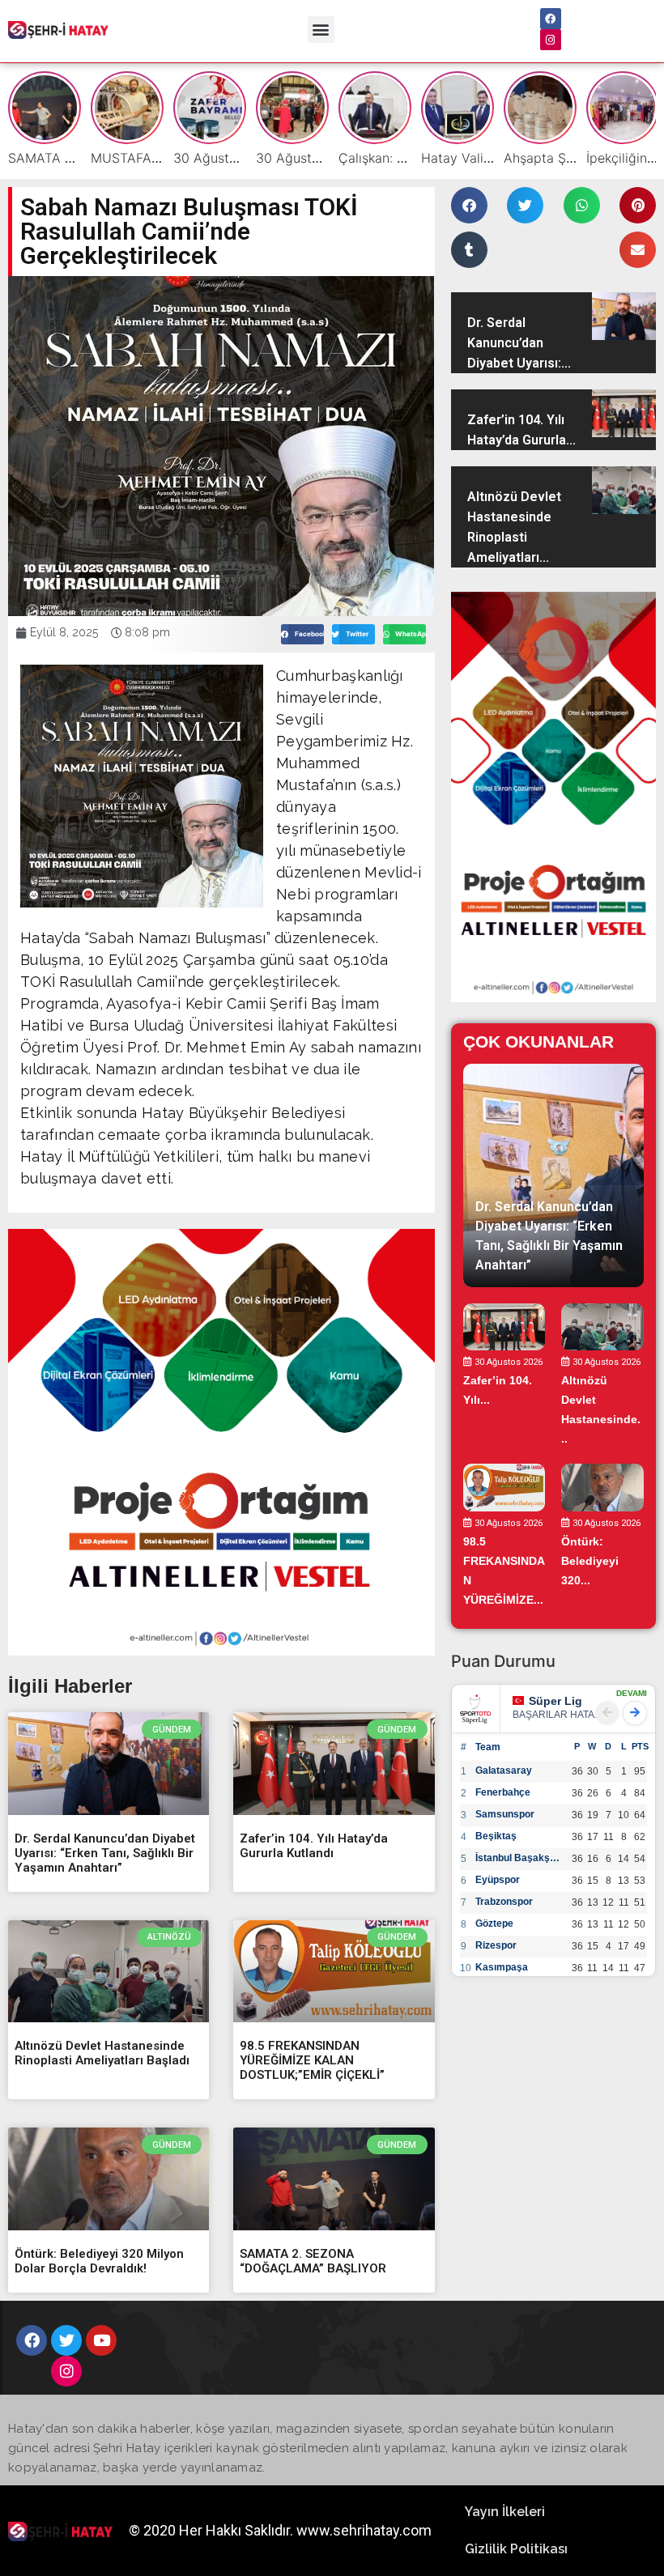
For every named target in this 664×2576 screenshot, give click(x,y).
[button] (321, 30)
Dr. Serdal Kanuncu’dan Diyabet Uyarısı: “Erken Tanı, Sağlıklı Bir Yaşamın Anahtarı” (105, 1853)
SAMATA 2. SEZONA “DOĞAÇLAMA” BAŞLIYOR (313, 2261)
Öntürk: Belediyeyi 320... (590, 1561)
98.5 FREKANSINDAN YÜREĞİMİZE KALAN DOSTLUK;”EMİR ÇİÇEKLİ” (312, 2060)
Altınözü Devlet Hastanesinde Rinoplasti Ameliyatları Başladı (102, 2053)
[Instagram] (551, 40)
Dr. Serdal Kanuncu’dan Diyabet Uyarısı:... (519, 343)
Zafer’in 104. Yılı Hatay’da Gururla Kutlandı (314, 1846)
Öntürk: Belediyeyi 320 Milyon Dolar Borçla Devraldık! (99, 2261)
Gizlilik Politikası (516, 2549)
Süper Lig (555, 1701)
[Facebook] (551, 19)
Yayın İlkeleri (505, 2512)
